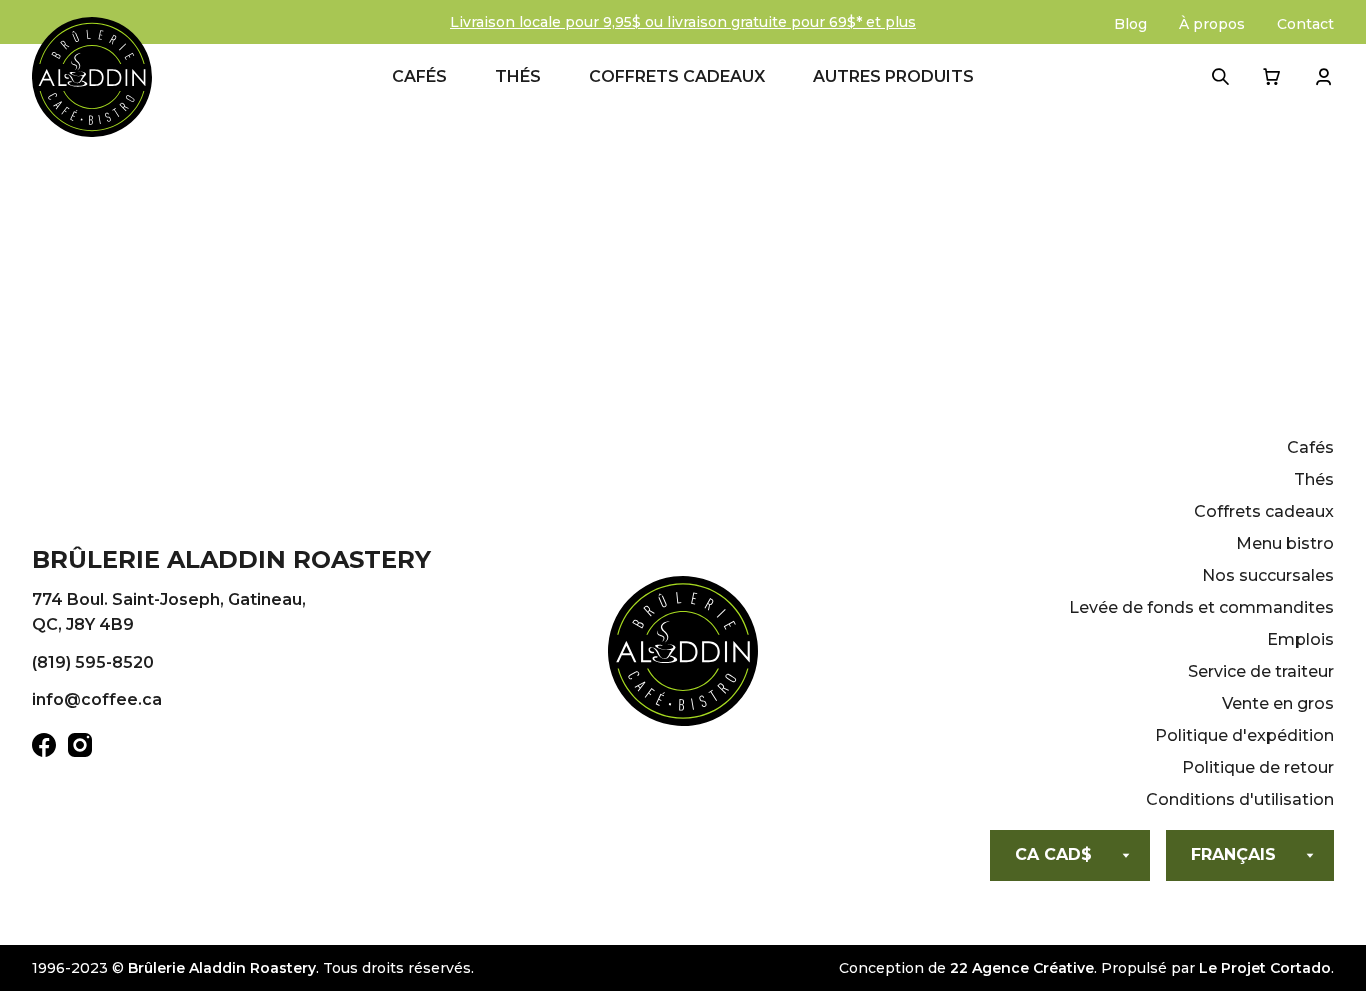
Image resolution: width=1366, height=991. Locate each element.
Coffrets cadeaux (677, 76)
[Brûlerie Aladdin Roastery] (92, 77)
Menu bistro (1285, 543)
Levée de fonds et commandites (1201, 607)
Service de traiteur (1261, 671)
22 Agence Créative (1022, 968)
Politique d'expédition (1244, 735)
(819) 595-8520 (93, 662)
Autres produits (893, 76)
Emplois (1300, 639)
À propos (1212, 24)
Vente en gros (1278, 703)
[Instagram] (80, 749)
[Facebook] (44, 749)
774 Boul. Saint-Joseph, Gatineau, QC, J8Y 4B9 (169, 612)
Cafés (419, 76)
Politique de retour (1258, 767)
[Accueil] (683, 655)
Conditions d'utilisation (1240, 799)
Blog (1130, 24)
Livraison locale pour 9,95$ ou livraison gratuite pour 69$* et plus (683, 22)
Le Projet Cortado (1265, 968)
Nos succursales (1268, 575)
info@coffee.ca (97, 699)
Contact (1305, 24)
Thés (518, 76)
